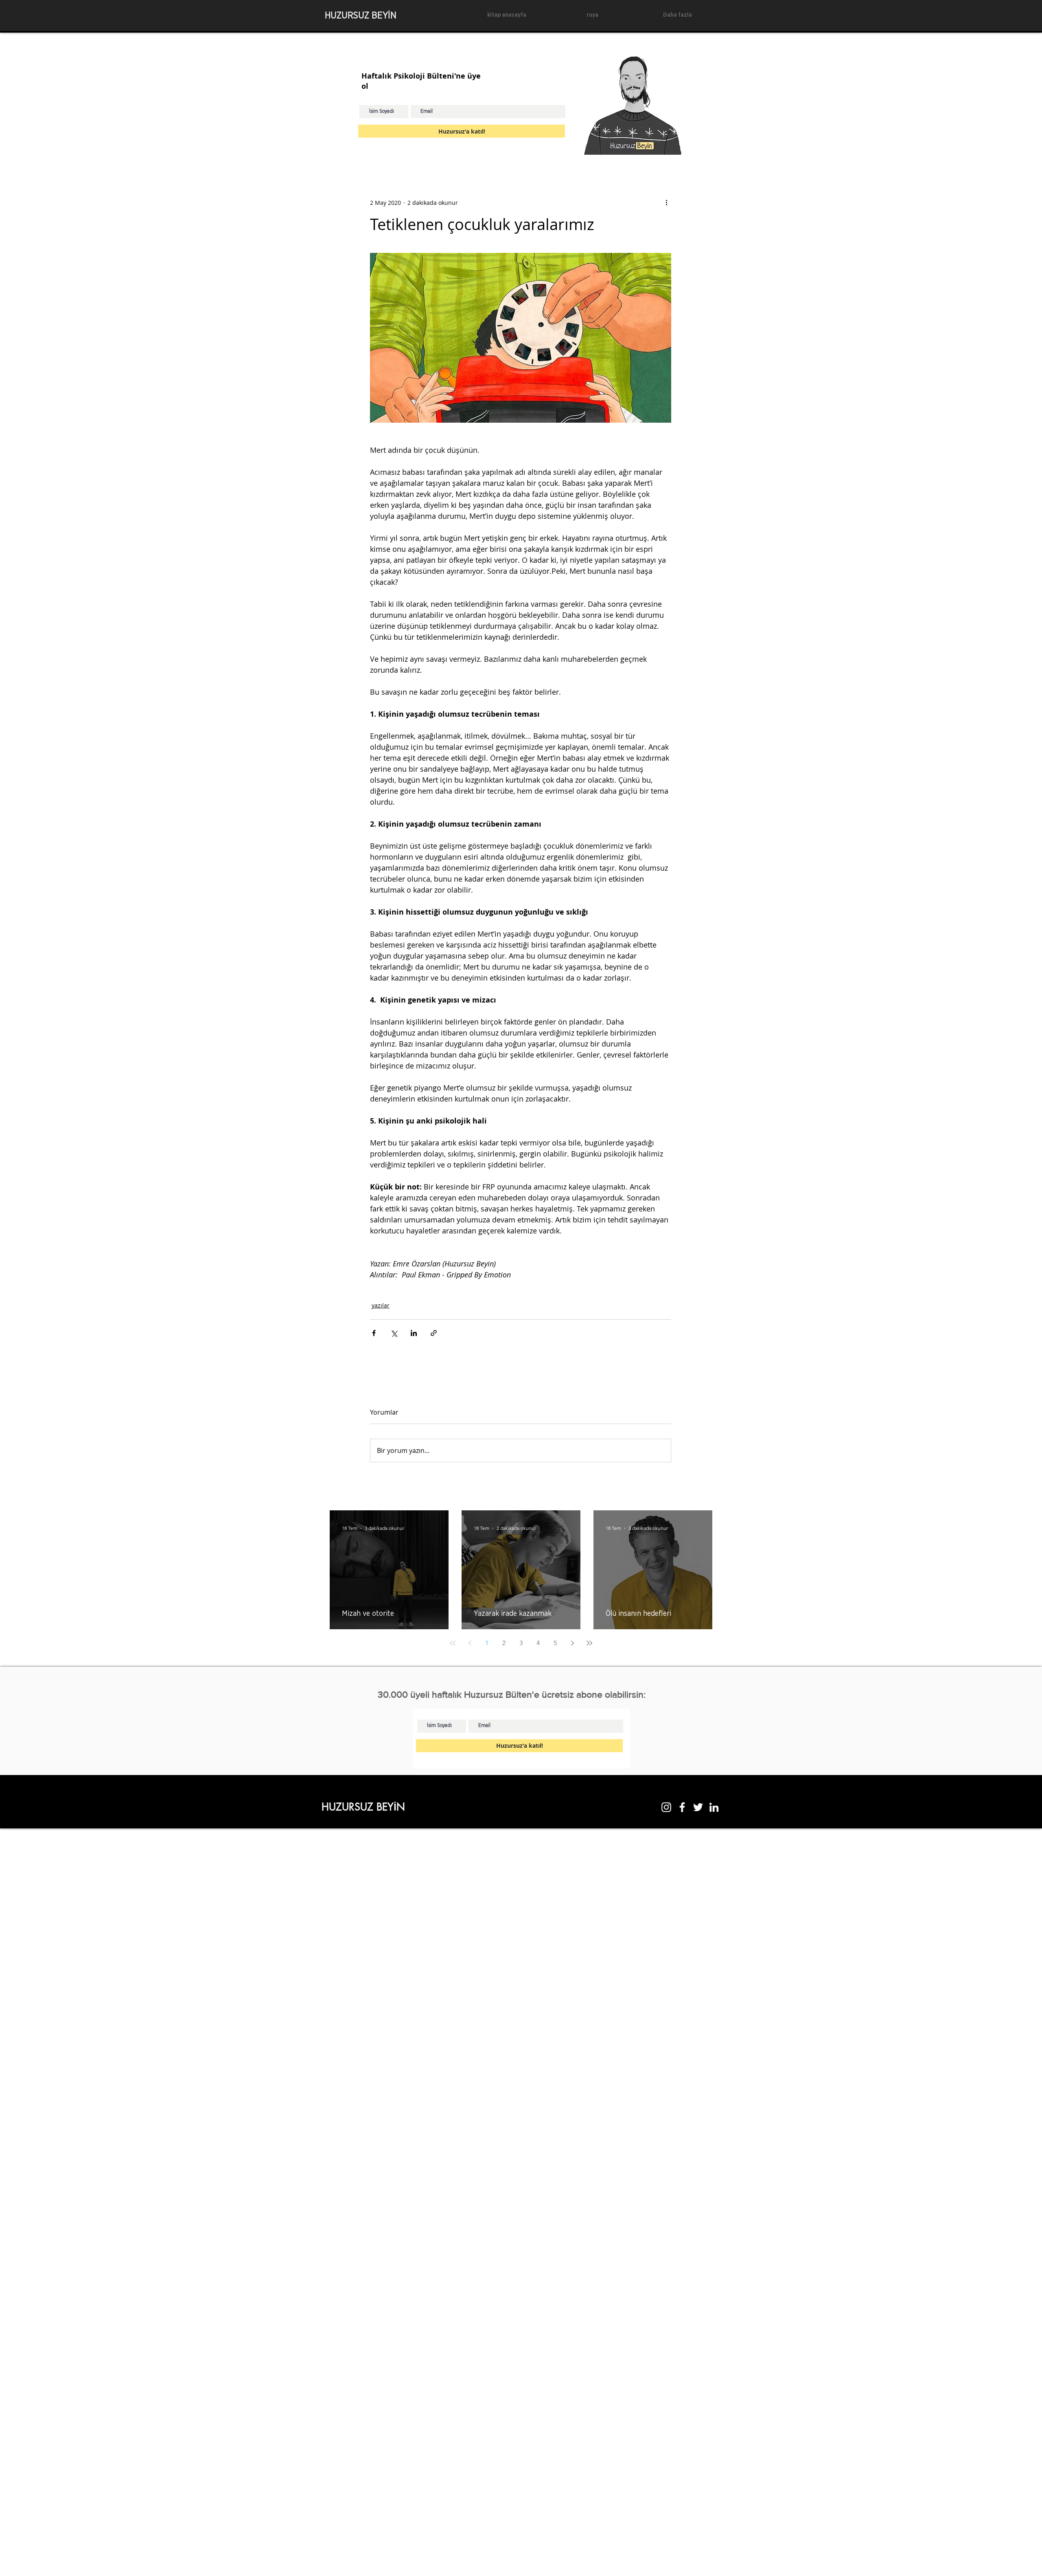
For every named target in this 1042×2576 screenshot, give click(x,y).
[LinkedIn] (714, 1807)
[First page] (453, 1643)
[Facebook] (682, 1807)
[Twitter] (698, 1807)
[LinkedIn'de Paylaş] (414, 1333)
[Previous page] (470, 1643)
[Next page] (572, 1643)
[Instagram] (666, 1807)
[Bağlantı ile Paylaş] (434, 1333)
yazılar (381, 1305)
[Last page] (589, 1643)
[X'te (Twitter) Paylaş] (394, 1333)
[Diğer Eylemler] (666, 202)
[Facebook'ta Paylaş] (374, 1333)
